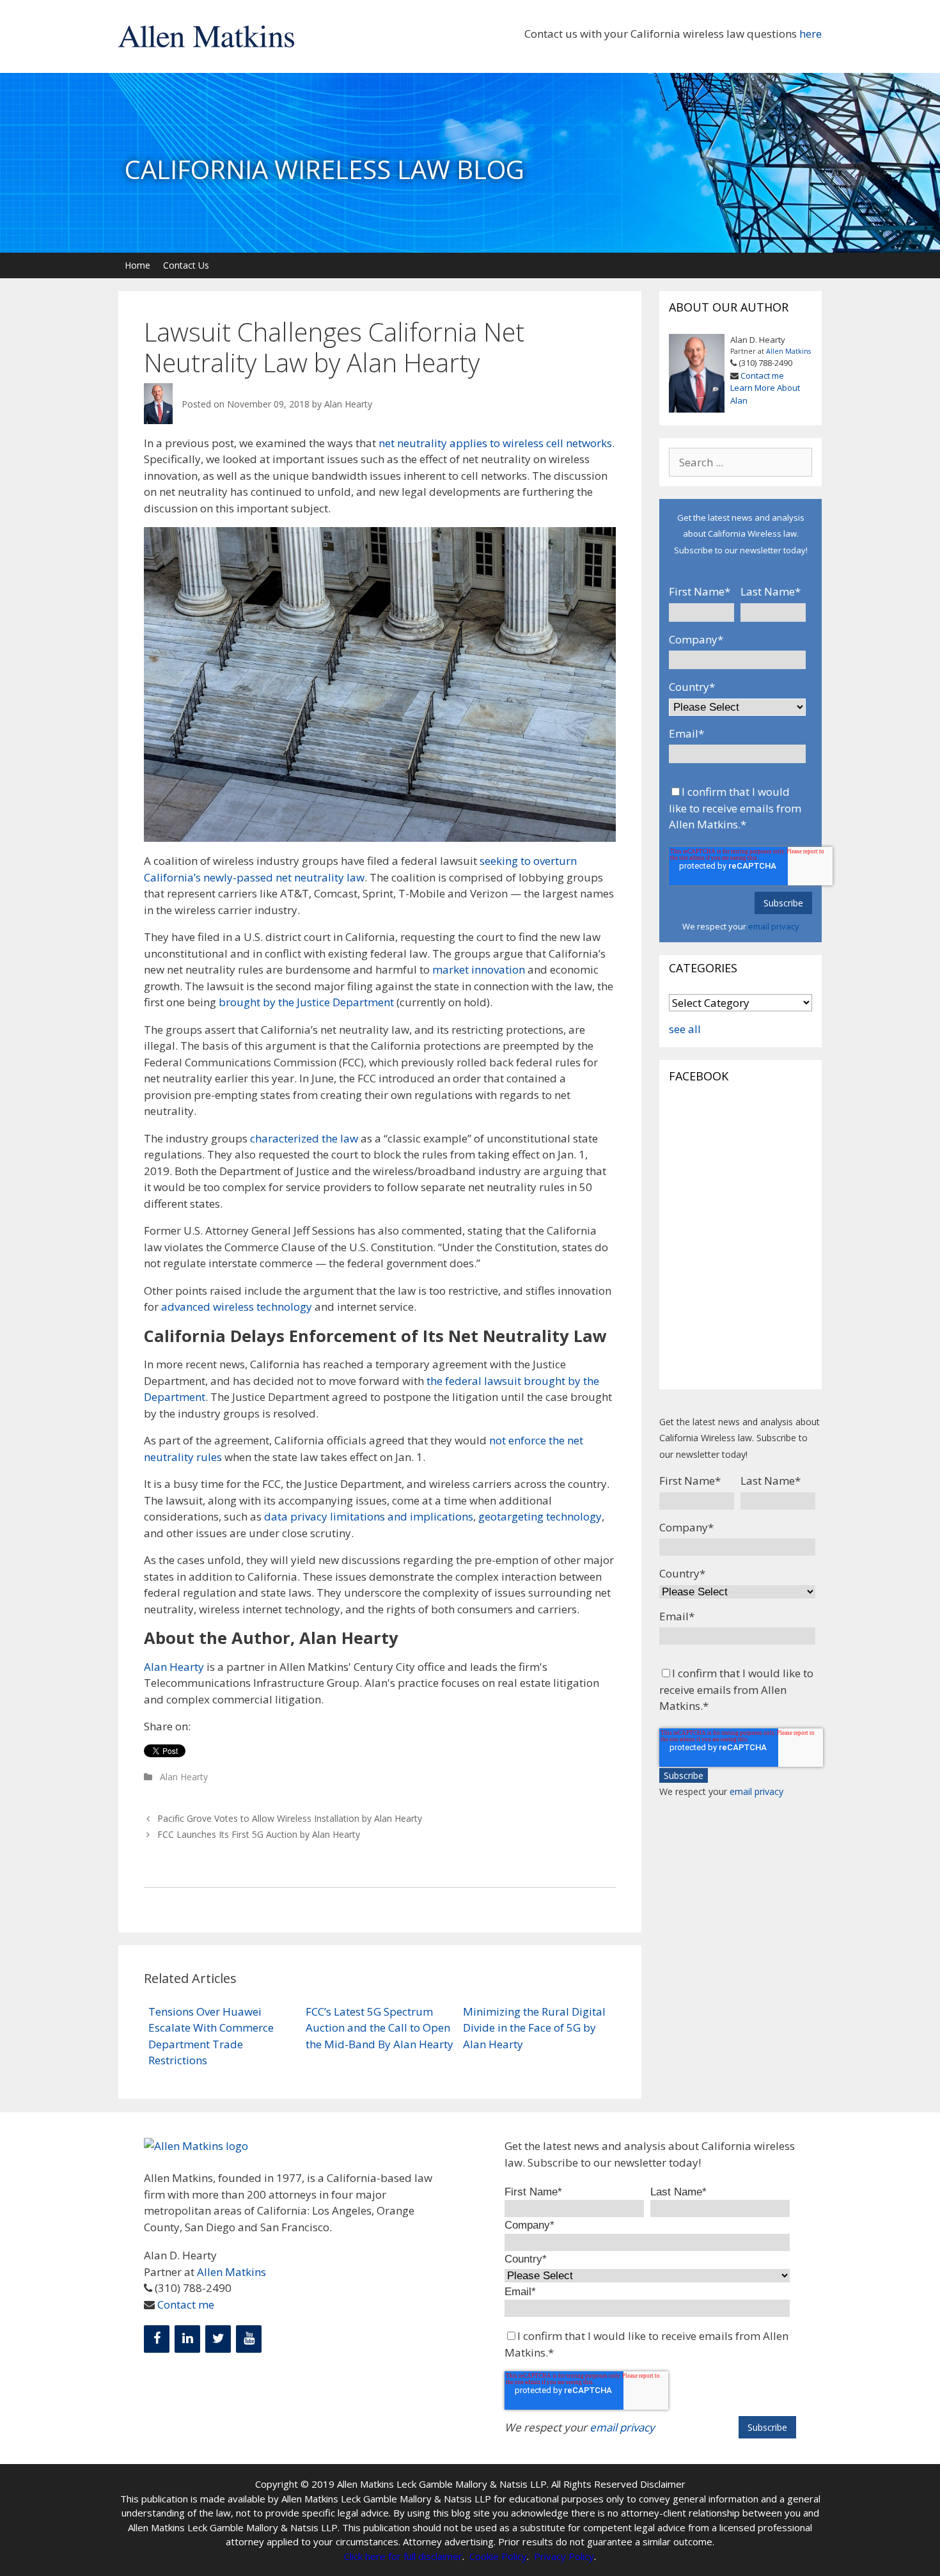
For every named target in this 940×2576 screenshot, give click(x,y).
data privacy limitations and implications (369, 1516)
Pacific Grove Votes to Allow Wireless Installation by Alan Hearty (290, 1818)
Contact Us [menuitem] (186, 265)
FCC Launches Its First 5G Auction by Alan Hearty (259, 1834)
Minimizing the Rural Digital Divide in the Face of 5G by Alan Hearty (534, 2028)
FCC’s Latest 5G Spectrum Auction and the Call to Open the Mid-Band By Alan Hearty (380, 2028)
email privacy (774, 926)
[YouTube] (249, 2339)
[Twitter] (218, 2339)
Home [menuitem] (137, 265)
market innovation (479, 969)
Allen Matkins (788, 351)
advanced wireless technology (237, 1307)
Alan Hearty (348, 404)
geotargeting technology (540, 1516)
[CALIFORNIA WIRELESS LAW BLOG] (470, 245)
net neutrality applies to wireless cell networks (495, 443)
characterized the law (304, 1138)
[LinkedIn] (187, 2339)
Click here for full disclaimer (403, 2556)
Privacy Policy (564, 2556)
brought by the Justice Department (306, 1002)
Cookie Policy (498, 2556)
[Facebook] (157, 2339)
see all (685, 1029)
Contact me (762, 375)
